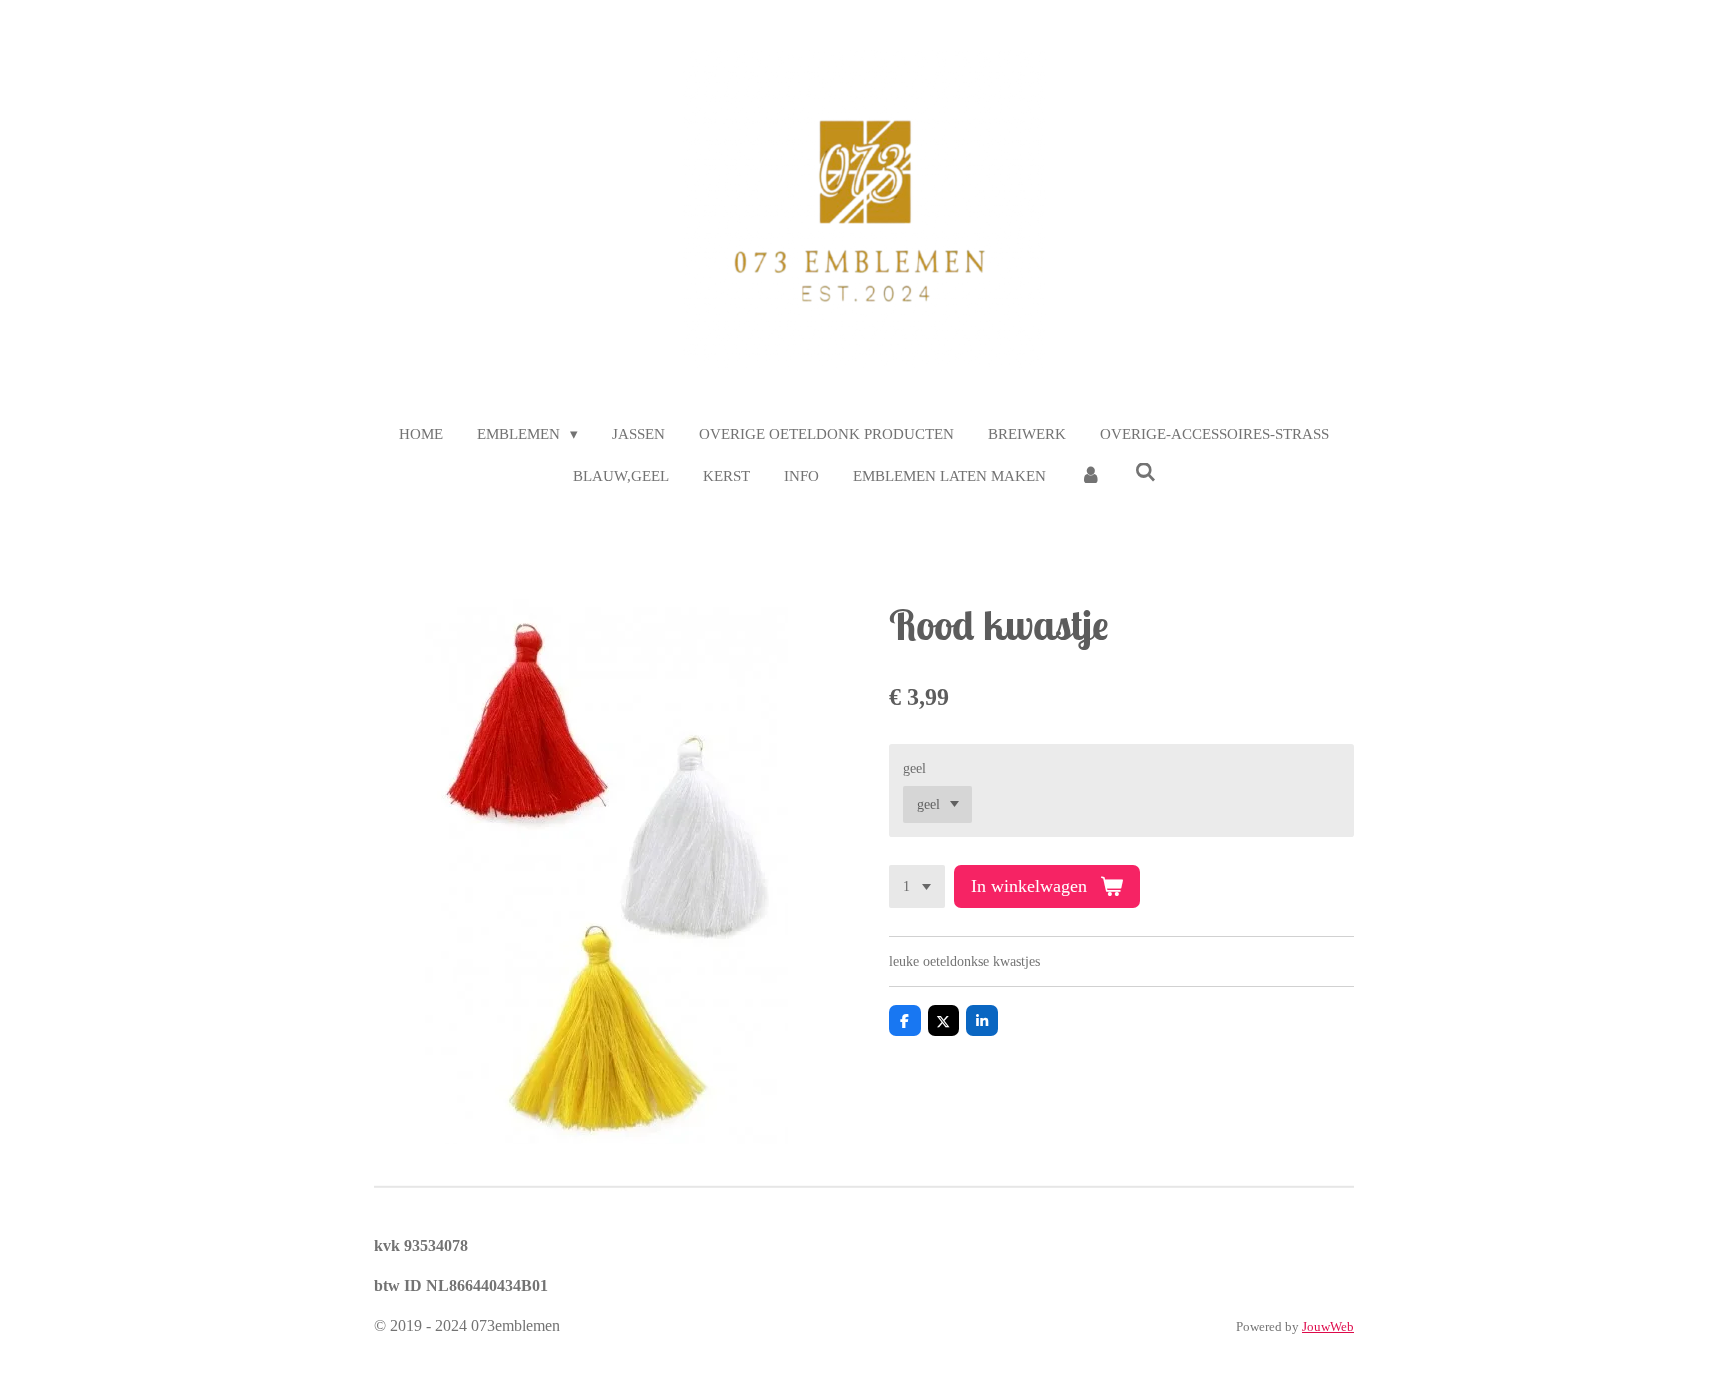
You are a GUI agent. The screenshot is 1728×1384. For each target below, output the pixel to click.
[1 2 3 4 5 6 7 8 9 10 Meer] (917, 887)
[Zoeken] (1145, 473)
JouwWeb (1328, 1326)
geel (914, 768)
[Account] (1090, 476)
